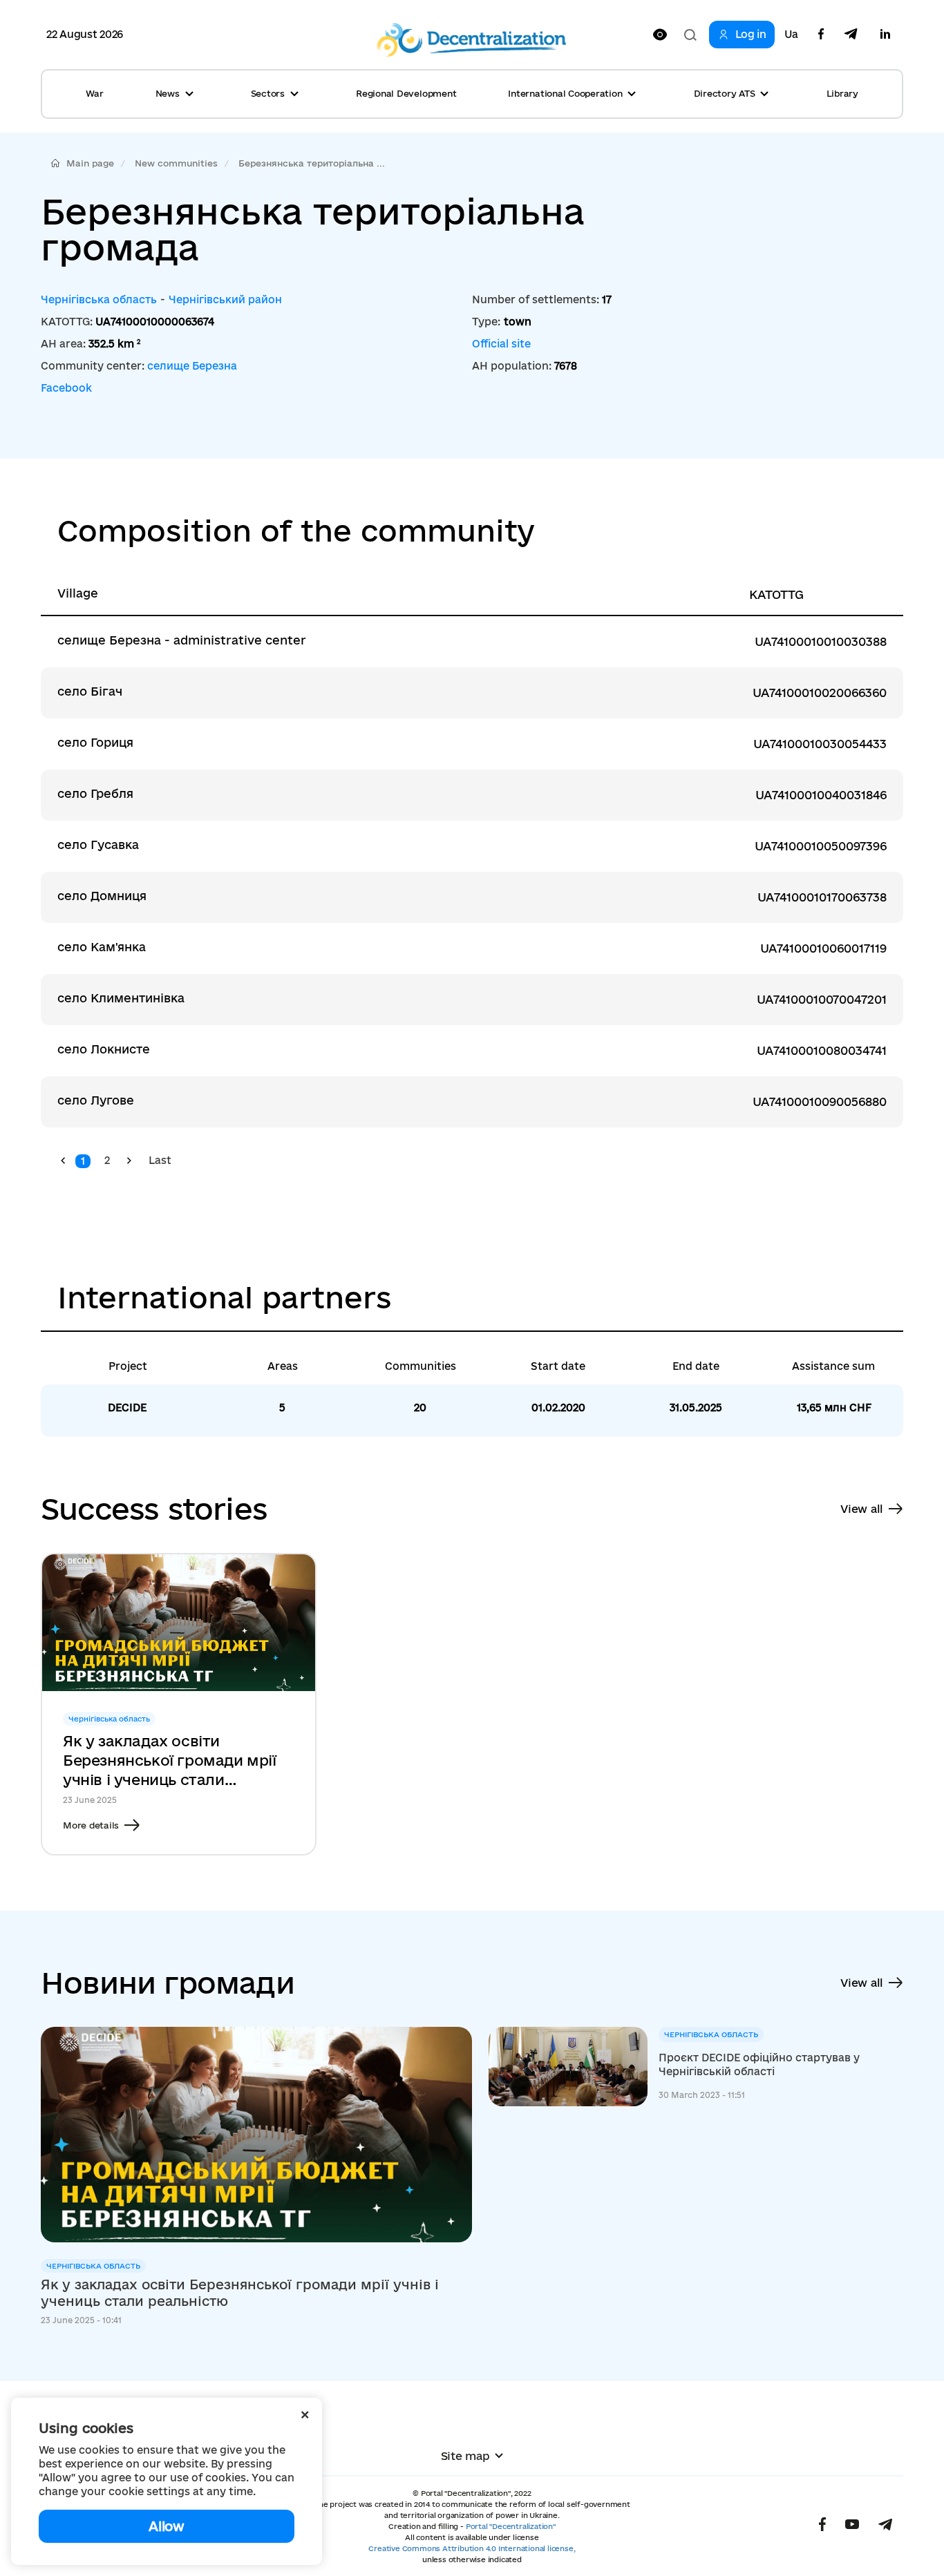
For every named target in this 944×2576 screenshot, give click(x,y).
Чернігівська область (99, 299)
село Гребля (95, 793)
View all (862, 1509)
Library (842, 93)
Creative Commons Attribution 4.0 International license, (472, 2548)
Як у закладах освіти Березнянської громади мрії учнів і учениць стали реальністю (170, 1761)
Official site (501, 344)
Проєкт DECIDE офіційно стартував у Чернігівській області (759, 2064)
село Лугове (96, 1100)
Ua (791, 35)
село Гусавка (98, 845)
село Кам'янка (102, 947)
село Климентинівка (121, 998)
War (94, 93)
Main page (90, 163)
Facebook (66, 388)
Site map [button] (465, 2456)
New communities (176, 163)
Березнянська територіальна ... (312, 163)
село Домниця (102, 896)
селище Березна (192, 366)
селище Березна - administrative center (182, 640)
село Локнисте (104, 1049)
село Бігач (90, 691)
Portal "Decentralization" (511, 2526)
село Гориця (95, 742)
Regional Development (406, 93)
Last (160, 1160)
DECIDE (127, 1408)
